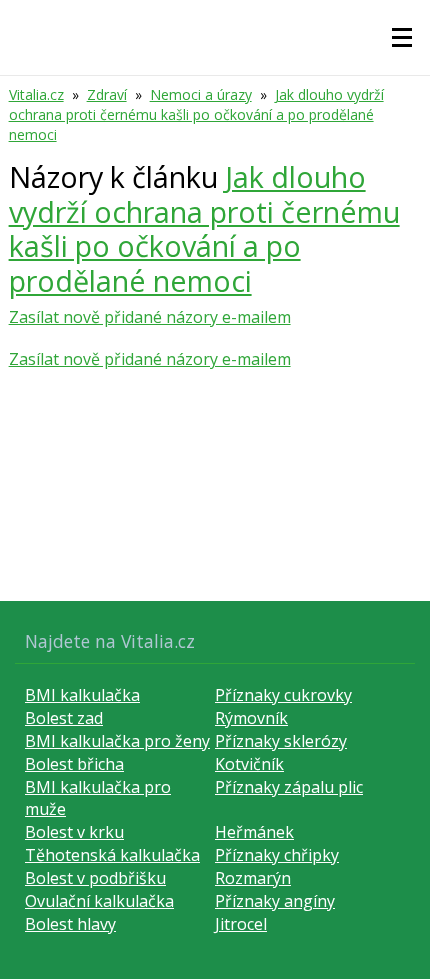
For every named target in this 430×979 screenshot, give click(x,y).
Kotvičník (249, 764)
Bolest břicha (74, 764)
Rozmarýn (253, 878)
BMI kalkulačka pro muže (98, 798)
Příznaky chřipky (277, 855)
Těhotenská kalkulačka (112, 855)
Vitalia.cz (36, 94)
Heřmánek (254, 832)
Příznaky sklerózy (281, 741)
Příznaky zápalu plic (289, 787)
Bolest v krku (74, 832)
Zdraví (107, 94)
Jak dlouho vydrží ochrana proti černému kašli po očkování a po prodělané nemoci (196, 114)
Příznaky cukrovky (283, 695)
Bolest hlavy (70, 924)
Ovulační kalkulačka (99, 901)
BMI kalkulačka (82, 695)
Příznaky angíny (275, 901)
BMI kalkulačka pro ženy (117, 741)
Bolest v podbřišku (95, 878)
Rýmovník (251, 718)
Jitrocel (241, 924)
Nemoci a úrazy (201, 94)
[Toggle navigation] (402, 38)
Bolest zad (64, 718)
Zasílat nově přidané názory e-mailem (150, 317)
